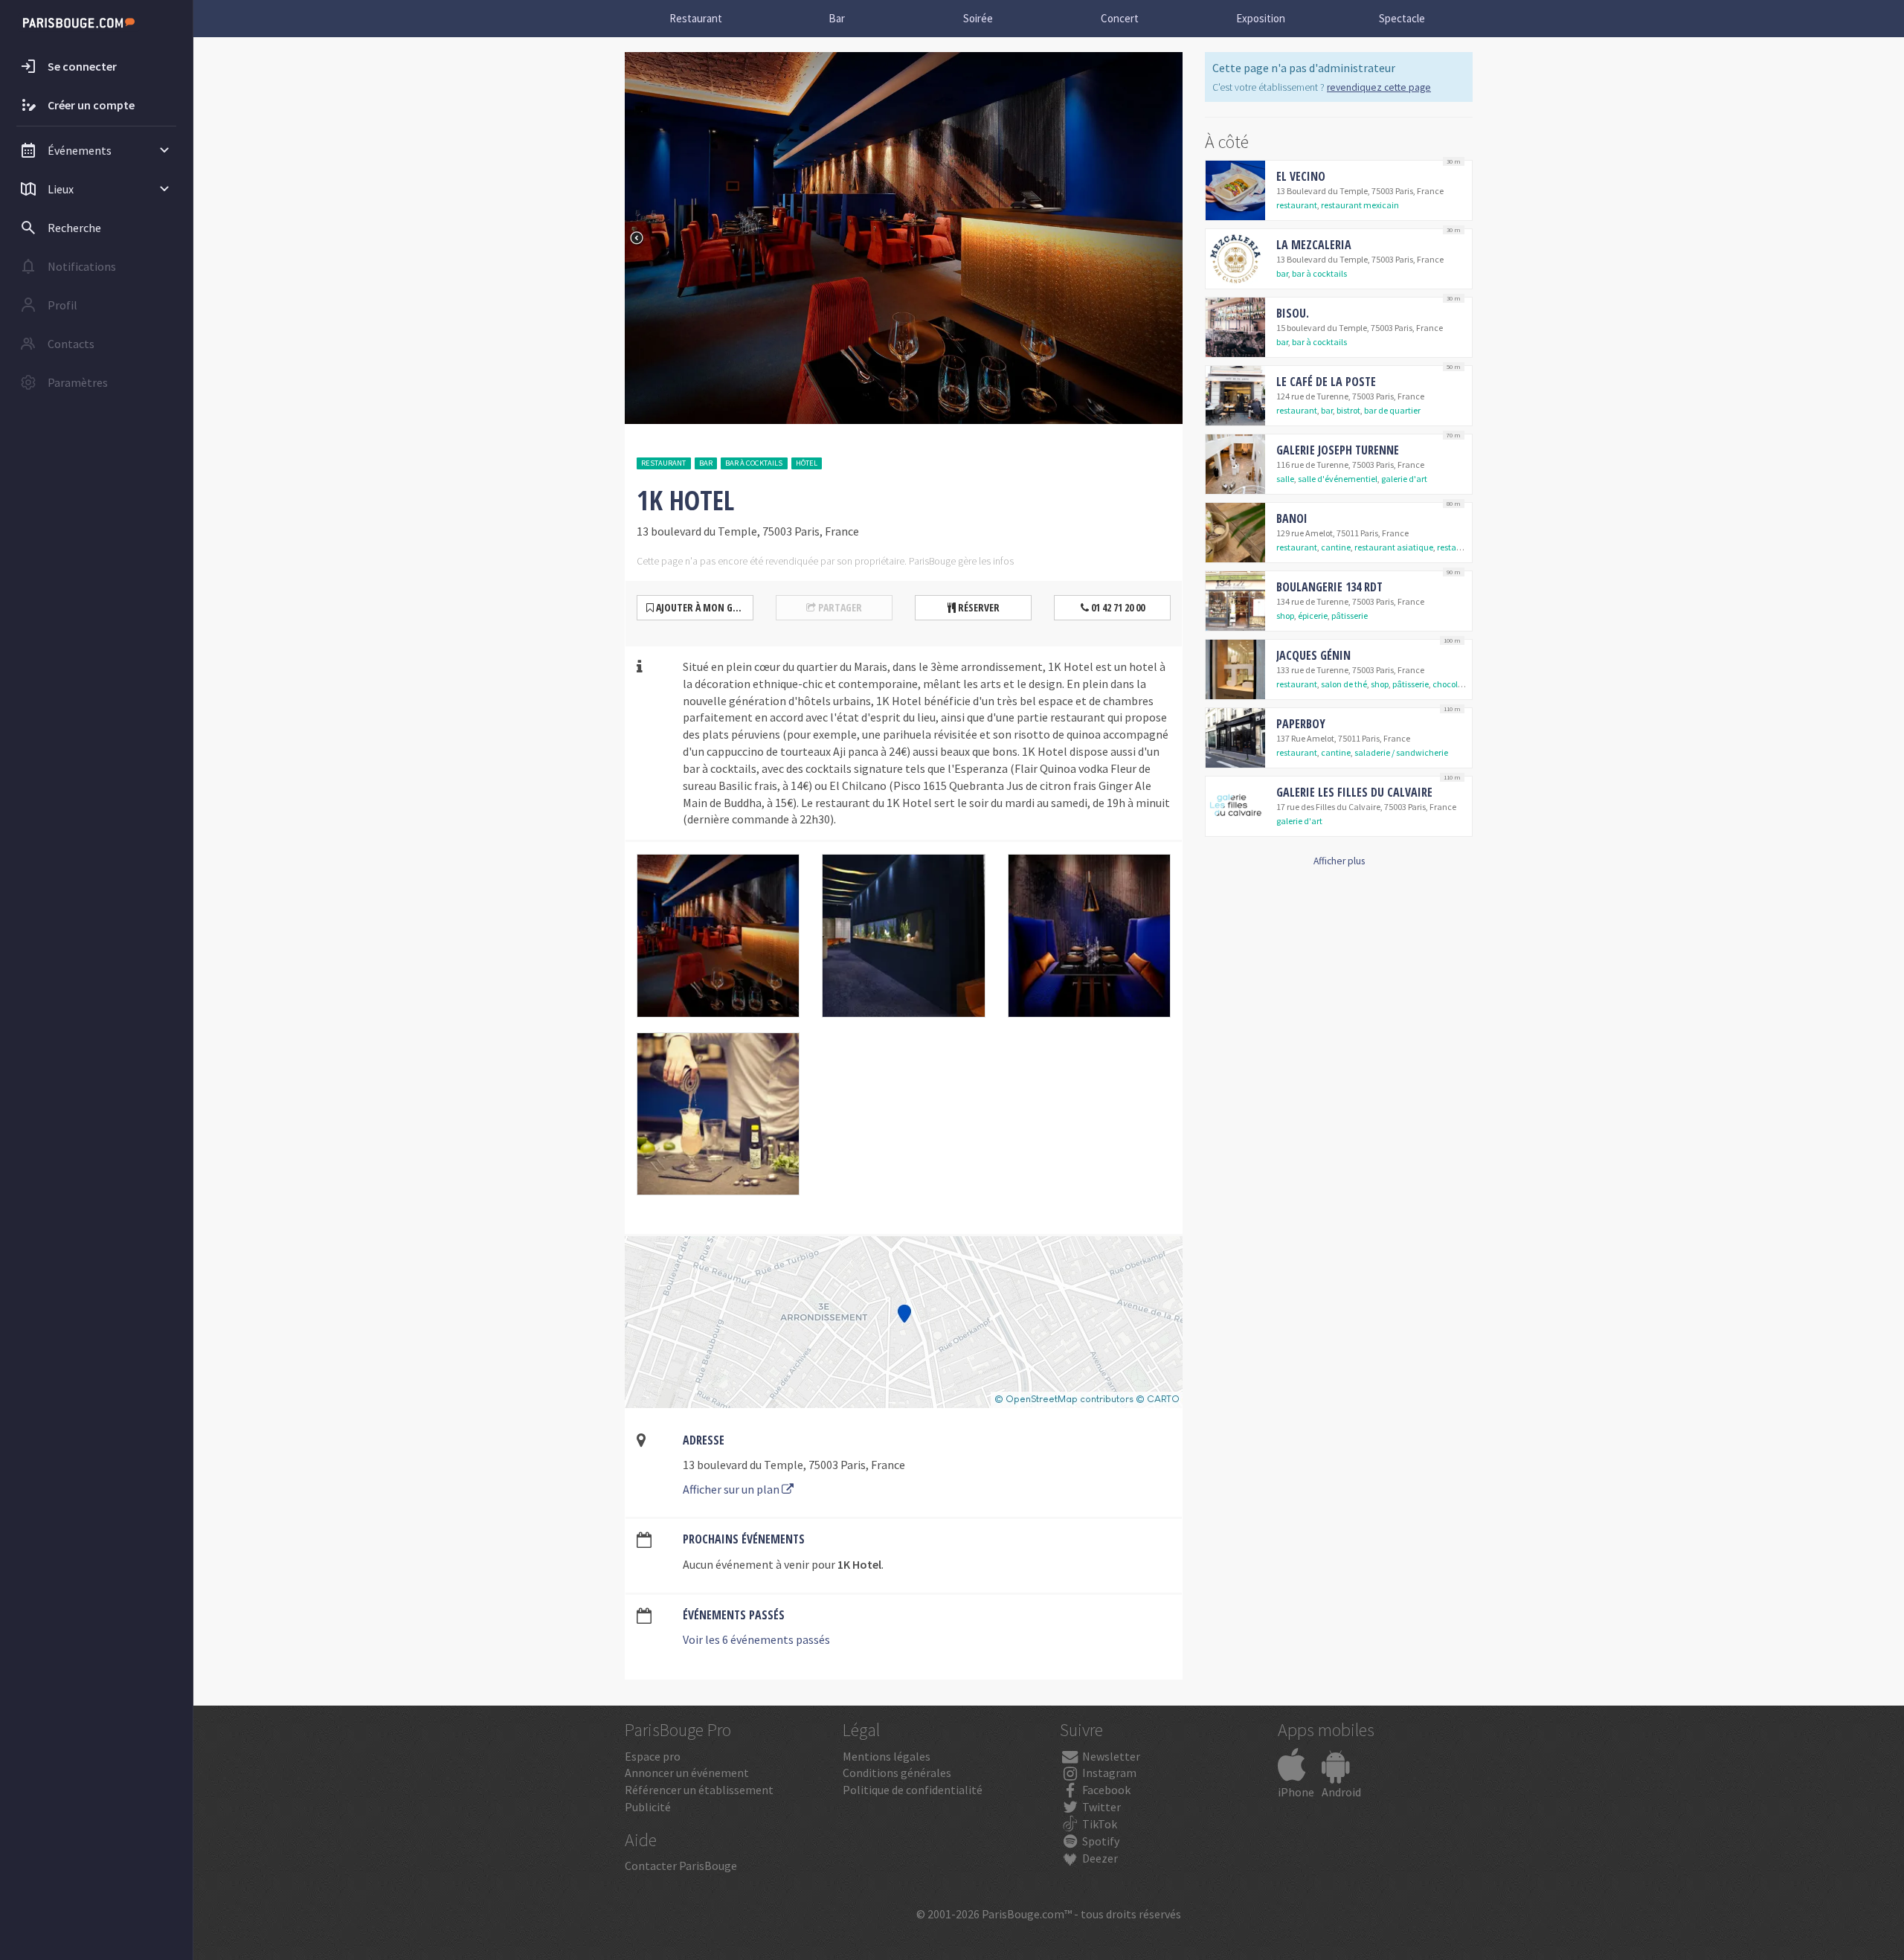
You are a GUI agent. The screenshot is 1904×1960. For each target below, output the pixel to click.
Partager (839, 607)
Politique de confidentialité (913, 1790)
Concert (1120, 18)
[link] (1339, 190)
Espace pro (653, 1756)
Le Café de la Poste (1326, 382)
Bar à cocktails (754, 463)
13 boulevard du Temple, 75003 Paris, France (794, 1465)
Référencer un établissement (699, 1790)
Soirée (978, 18)
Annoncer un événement (687, 1773)
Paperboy (1301, 724)
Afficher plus (1339, 861)
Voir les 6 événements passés (756, 1639)
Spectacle (1402, 18)
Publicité (648, 1807)
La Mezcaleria (1314, 245)
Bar (837, 18)
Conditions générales (897, 1773)
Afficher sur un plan (732, 1489)
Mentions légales (887, 1756)
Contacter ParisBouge (681, 1866)
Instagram (1108, 1773)
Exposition (1261, 18)
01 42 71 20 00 (1117, 607)
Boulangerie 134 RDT (1329, 587)
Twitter (1100, 1807)
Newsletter (1110, 1756)
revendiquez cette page (1379, 87)
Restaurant (696, 18)
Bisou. (1293, 313)
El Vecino (1301, 176)
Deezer (1099, 1858)
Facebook (1105, 1790)
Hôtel (807, 463)
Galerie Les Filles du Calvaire (1354, 792)
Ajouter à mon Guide (703, 607)
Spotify (1100, 1841)
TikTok (1099, 1824)
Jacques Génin (1313, 655)
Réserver (978, 607)
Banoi (1292, 518)
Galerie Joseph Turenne (1338, 450)
